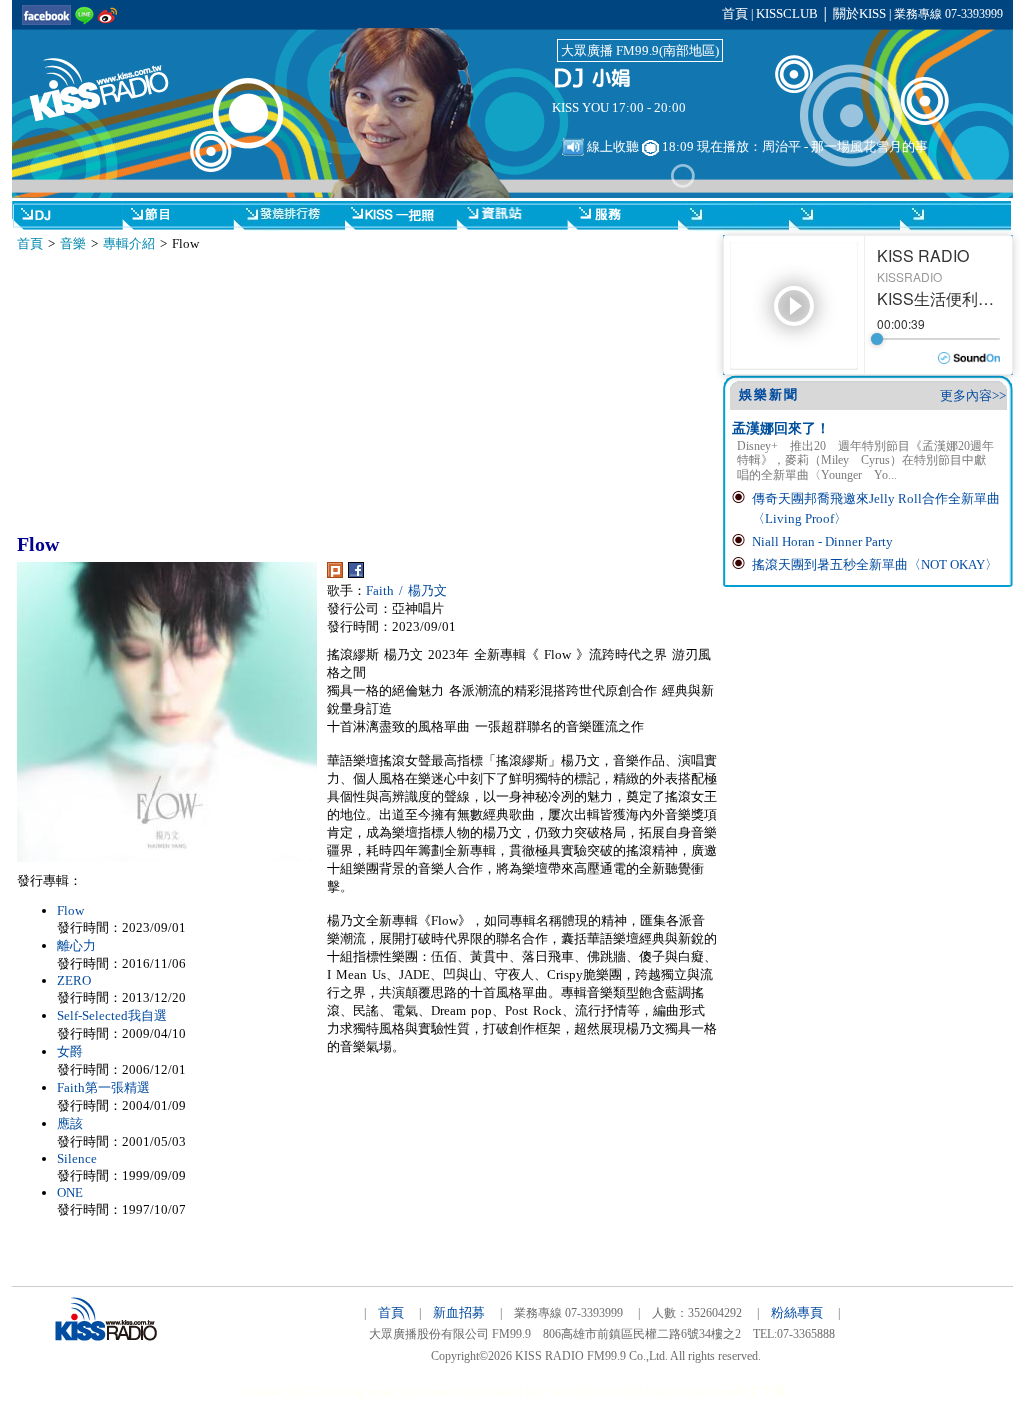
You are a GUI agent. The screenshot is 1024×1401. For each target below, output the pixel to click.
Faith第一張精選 (103, 1087)
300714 (305, 1391)
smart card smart (412, 1391)
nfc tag (347, 1391)
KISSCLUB (787, 13)
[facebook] (356, 573)
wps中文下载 (750, 1391)
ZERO (74, 980)
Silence (77, 1158)
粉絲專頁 (797, 1312)
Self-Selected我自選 (112, 1015)
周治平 (781, 146)
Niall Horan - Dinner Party (822, 541)
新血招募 (459, 1312)
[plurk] (335, 573)
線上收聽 (611, 146)
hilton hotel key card (515, 1391)
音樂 (73, 243)
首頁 (735, 13)
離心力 (76, 945)
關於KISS (859, 13)
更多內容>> (973, 395)
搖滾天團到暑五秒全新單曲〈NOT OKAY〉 (875, 564)
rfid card (597, 1391)
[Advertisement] (201, 393)
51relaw (259, 1391)
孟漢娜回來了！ (781, 428)
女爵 (70, 1051)
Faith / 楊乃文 (406, 590)
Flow (70, 910)
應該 (70, 1123)
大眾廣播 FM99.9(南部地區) (640, 50)
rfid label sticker (667, 1391)
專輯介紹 (129, 243)
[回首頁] (112, 78)
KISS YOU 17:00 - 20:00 (619, 107)
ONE (70, 1192)
